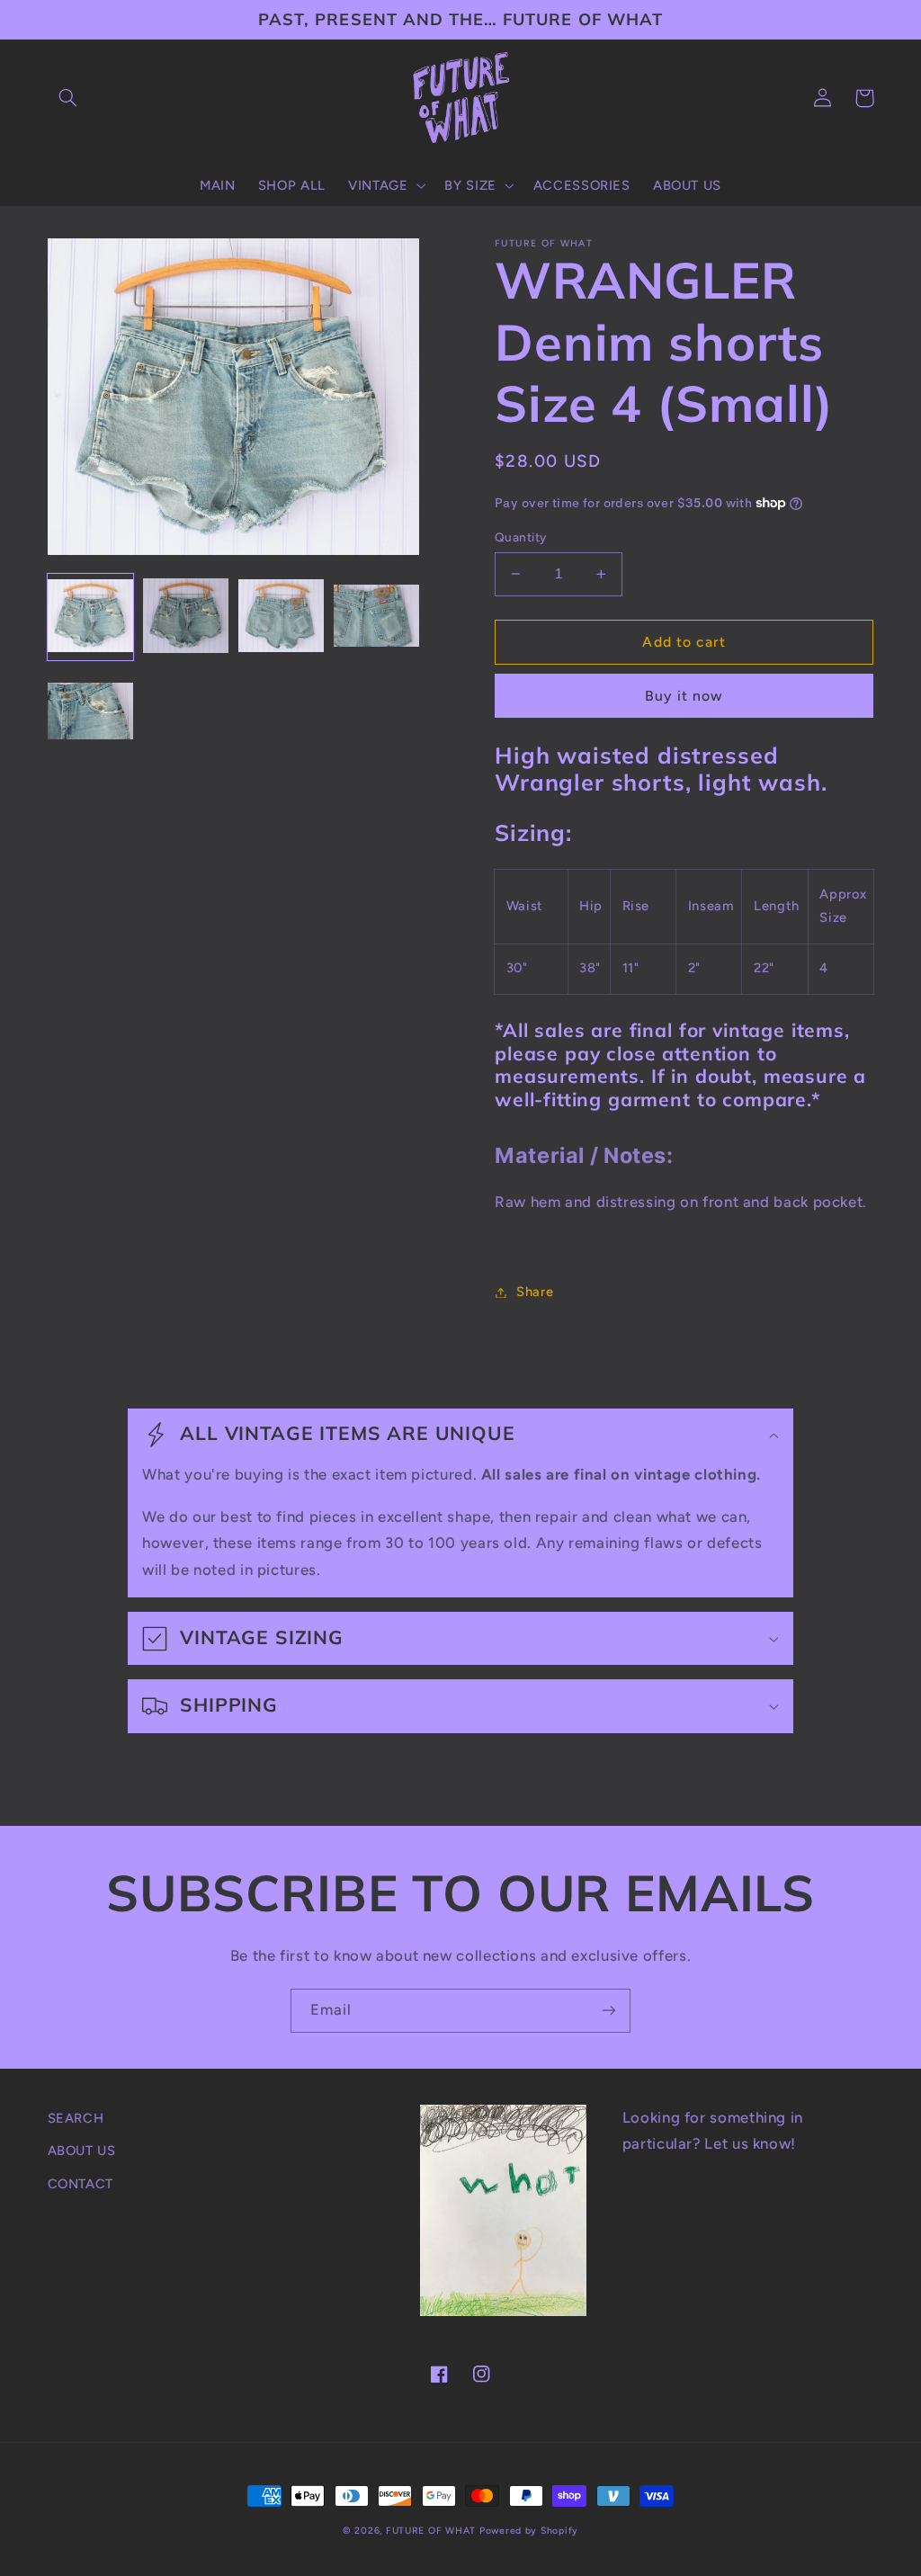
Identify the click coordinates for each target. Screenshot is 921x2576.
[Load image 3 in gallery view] (282, 617)
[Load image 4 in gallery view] (377, 617)
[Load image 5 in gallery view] (91, 712)
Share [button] (535, 1292)
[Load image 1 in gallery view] (91, 617)
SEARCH (76, 2118)
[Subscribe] (609, 2011)
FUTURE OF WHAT (431, 2531)
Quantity (520, 537)
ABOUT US (82, 2151)
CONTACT (80, 2184)
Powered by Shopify (529, 2531)
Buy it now (684, 696)
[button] (68, 98)
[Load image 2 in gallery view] (186, 617)
